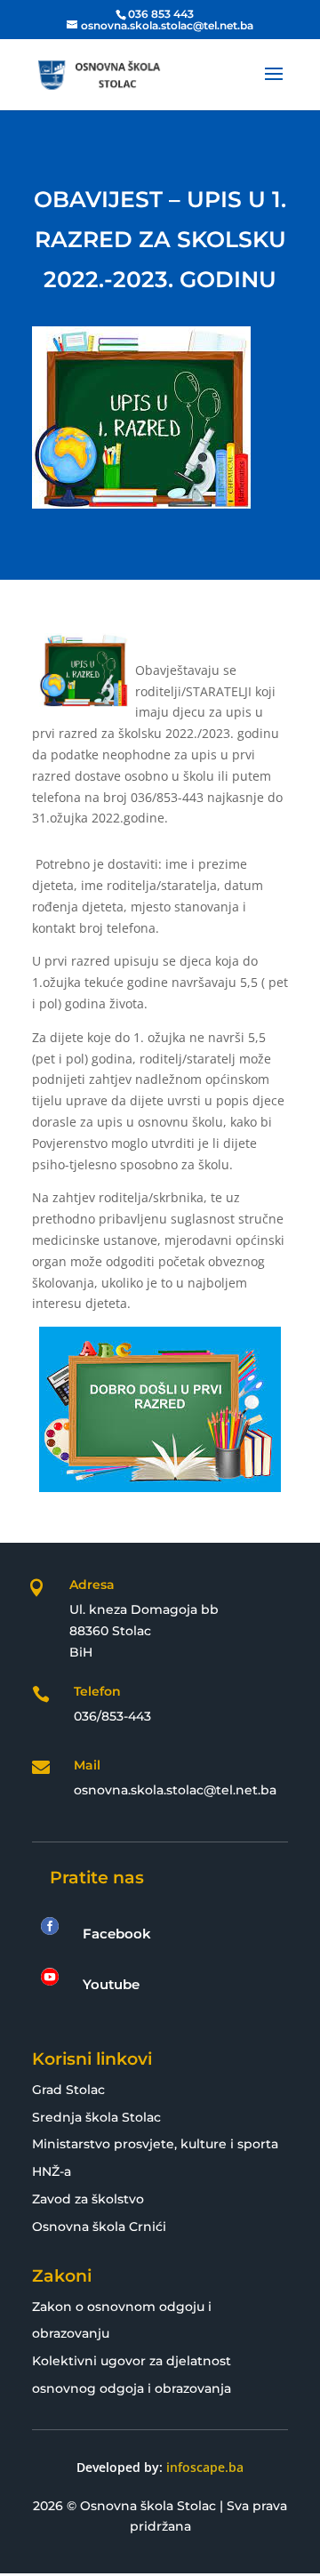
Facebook (117, 1934)
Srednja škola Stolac (96, 2117)
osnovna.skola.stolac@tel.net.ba (175, 1790)
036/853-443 (112, 1716)
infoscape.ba (205, 2467)
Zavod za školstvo (88, 2199)
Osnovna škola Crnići (99, 2227)
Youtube (111, 1984)
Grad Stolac (68, 2090)
